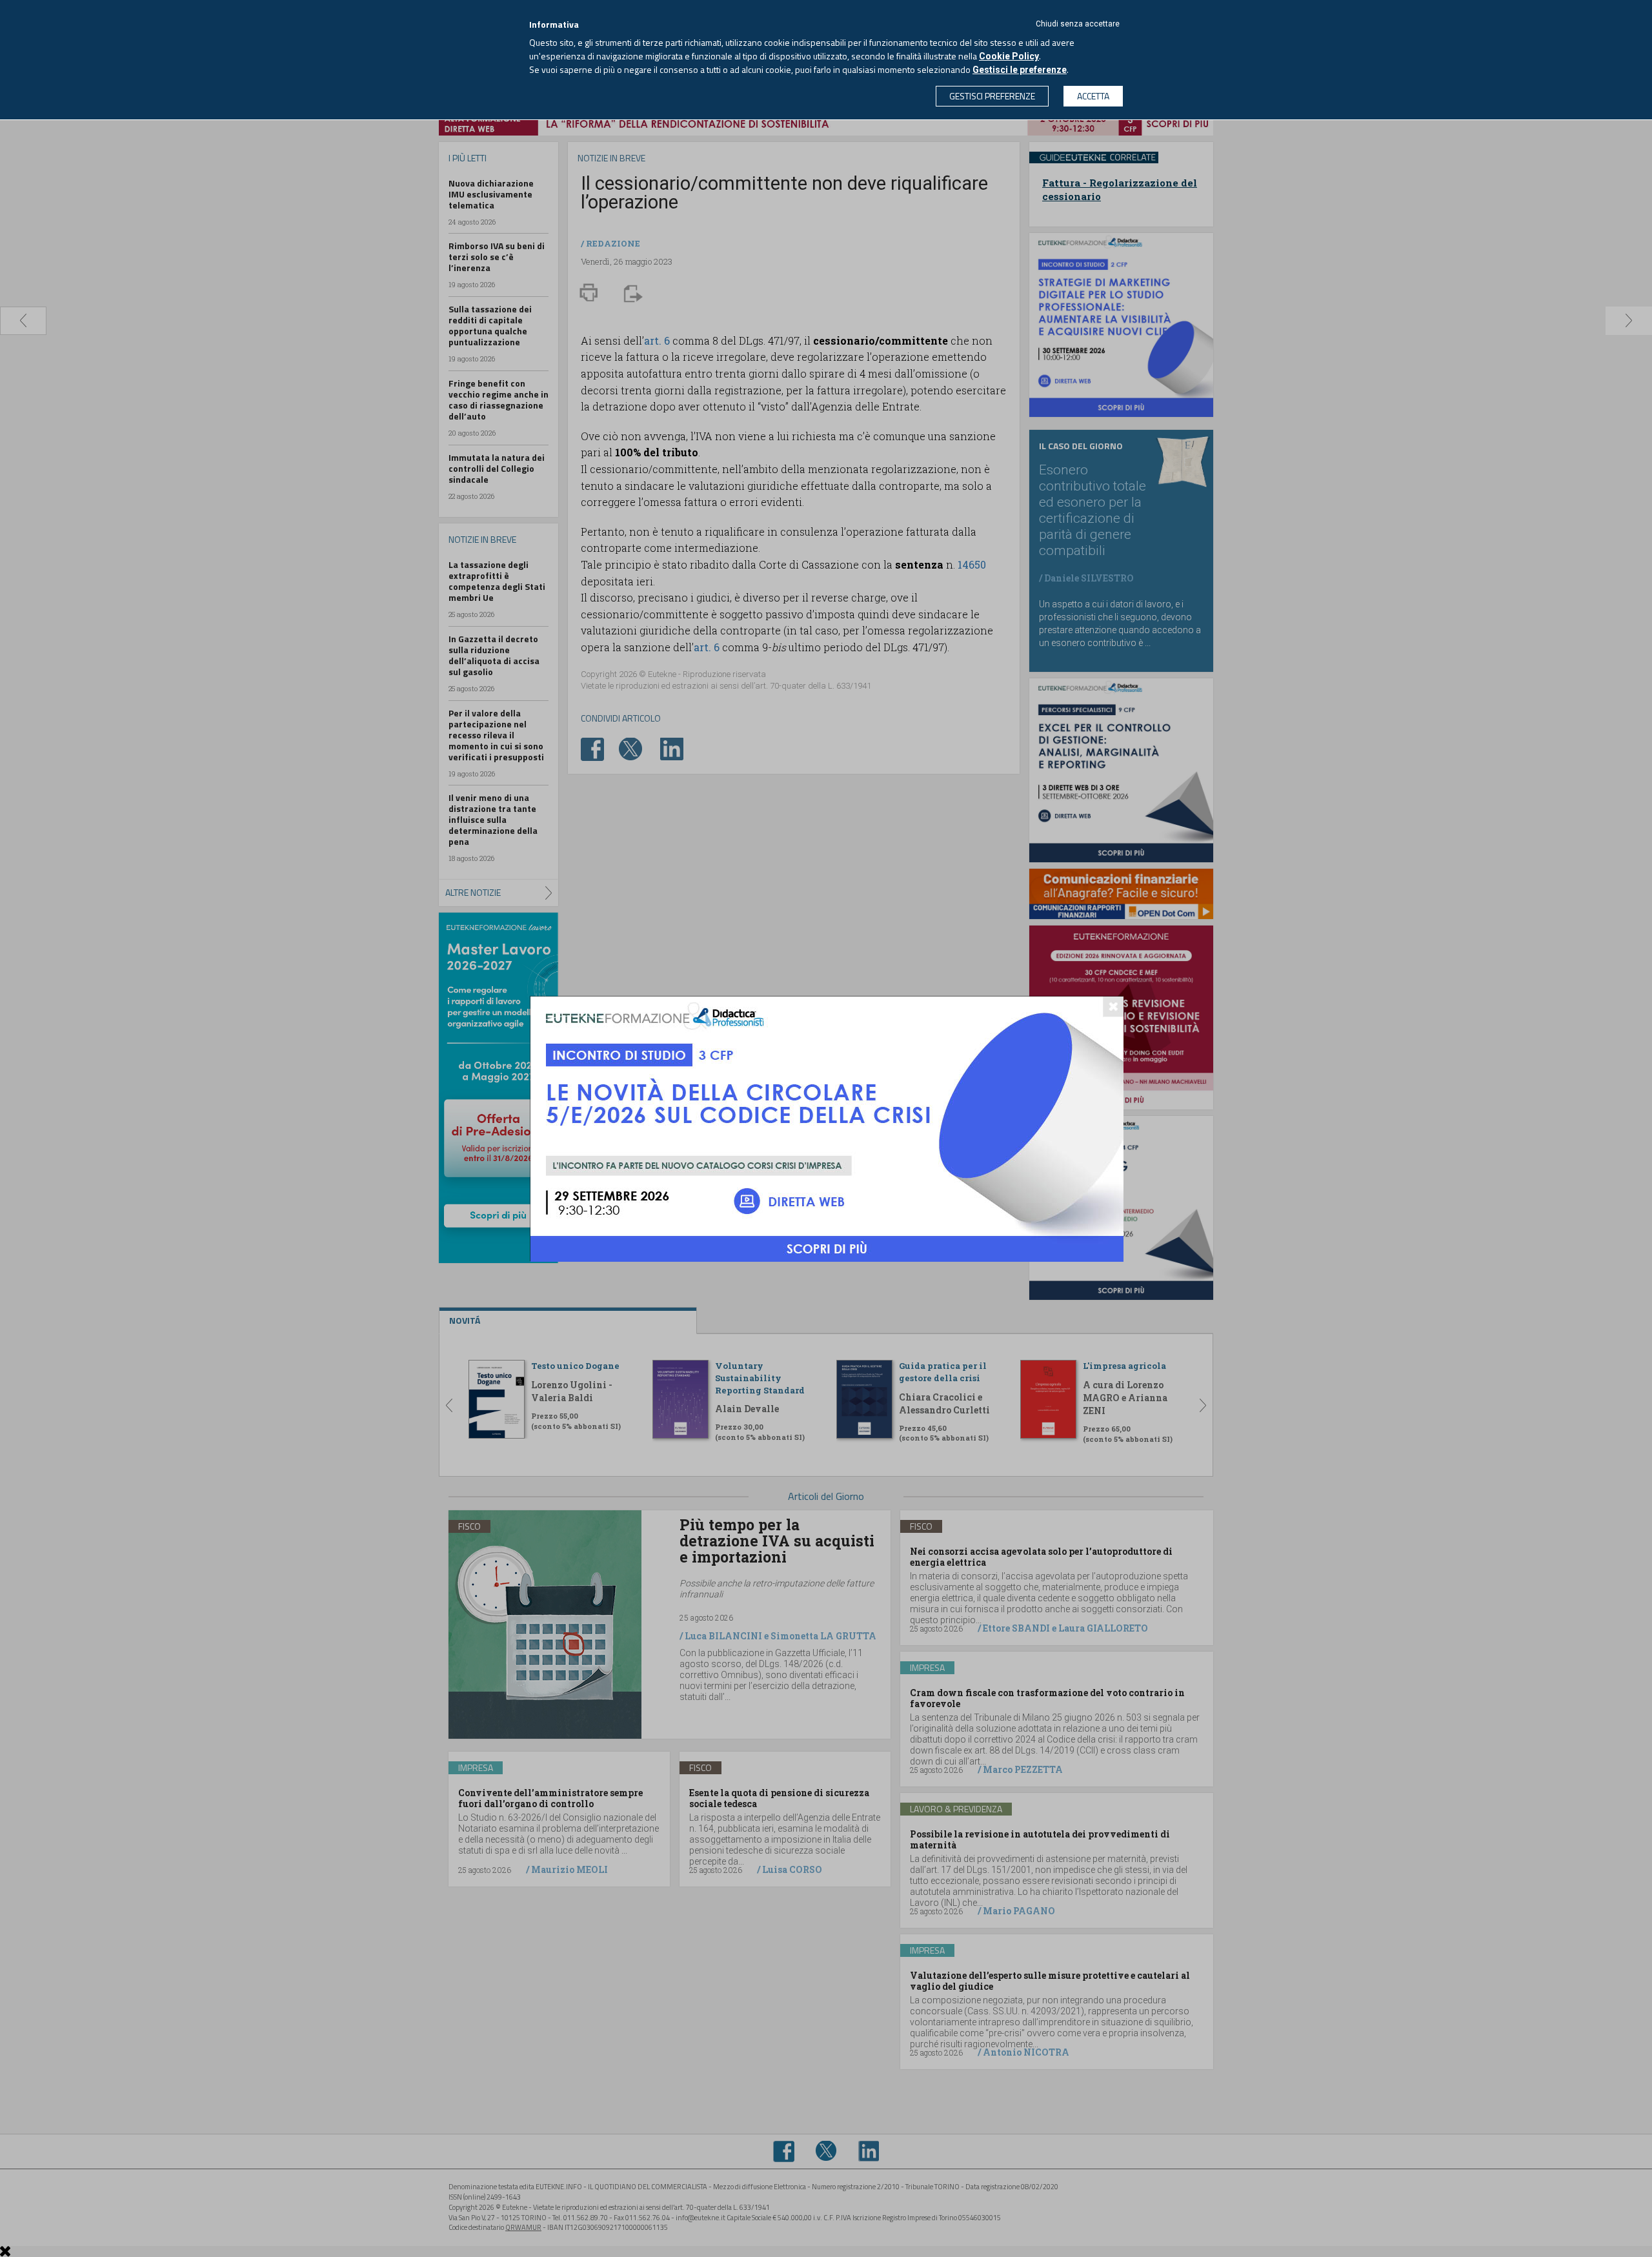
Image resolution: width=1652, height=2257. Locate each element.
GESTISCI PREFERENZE (992, 96)
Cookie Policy (1009, 56)
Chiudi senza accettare (1078, 24)
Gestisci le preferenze (1020, 70)
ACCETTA (1093, 96)
